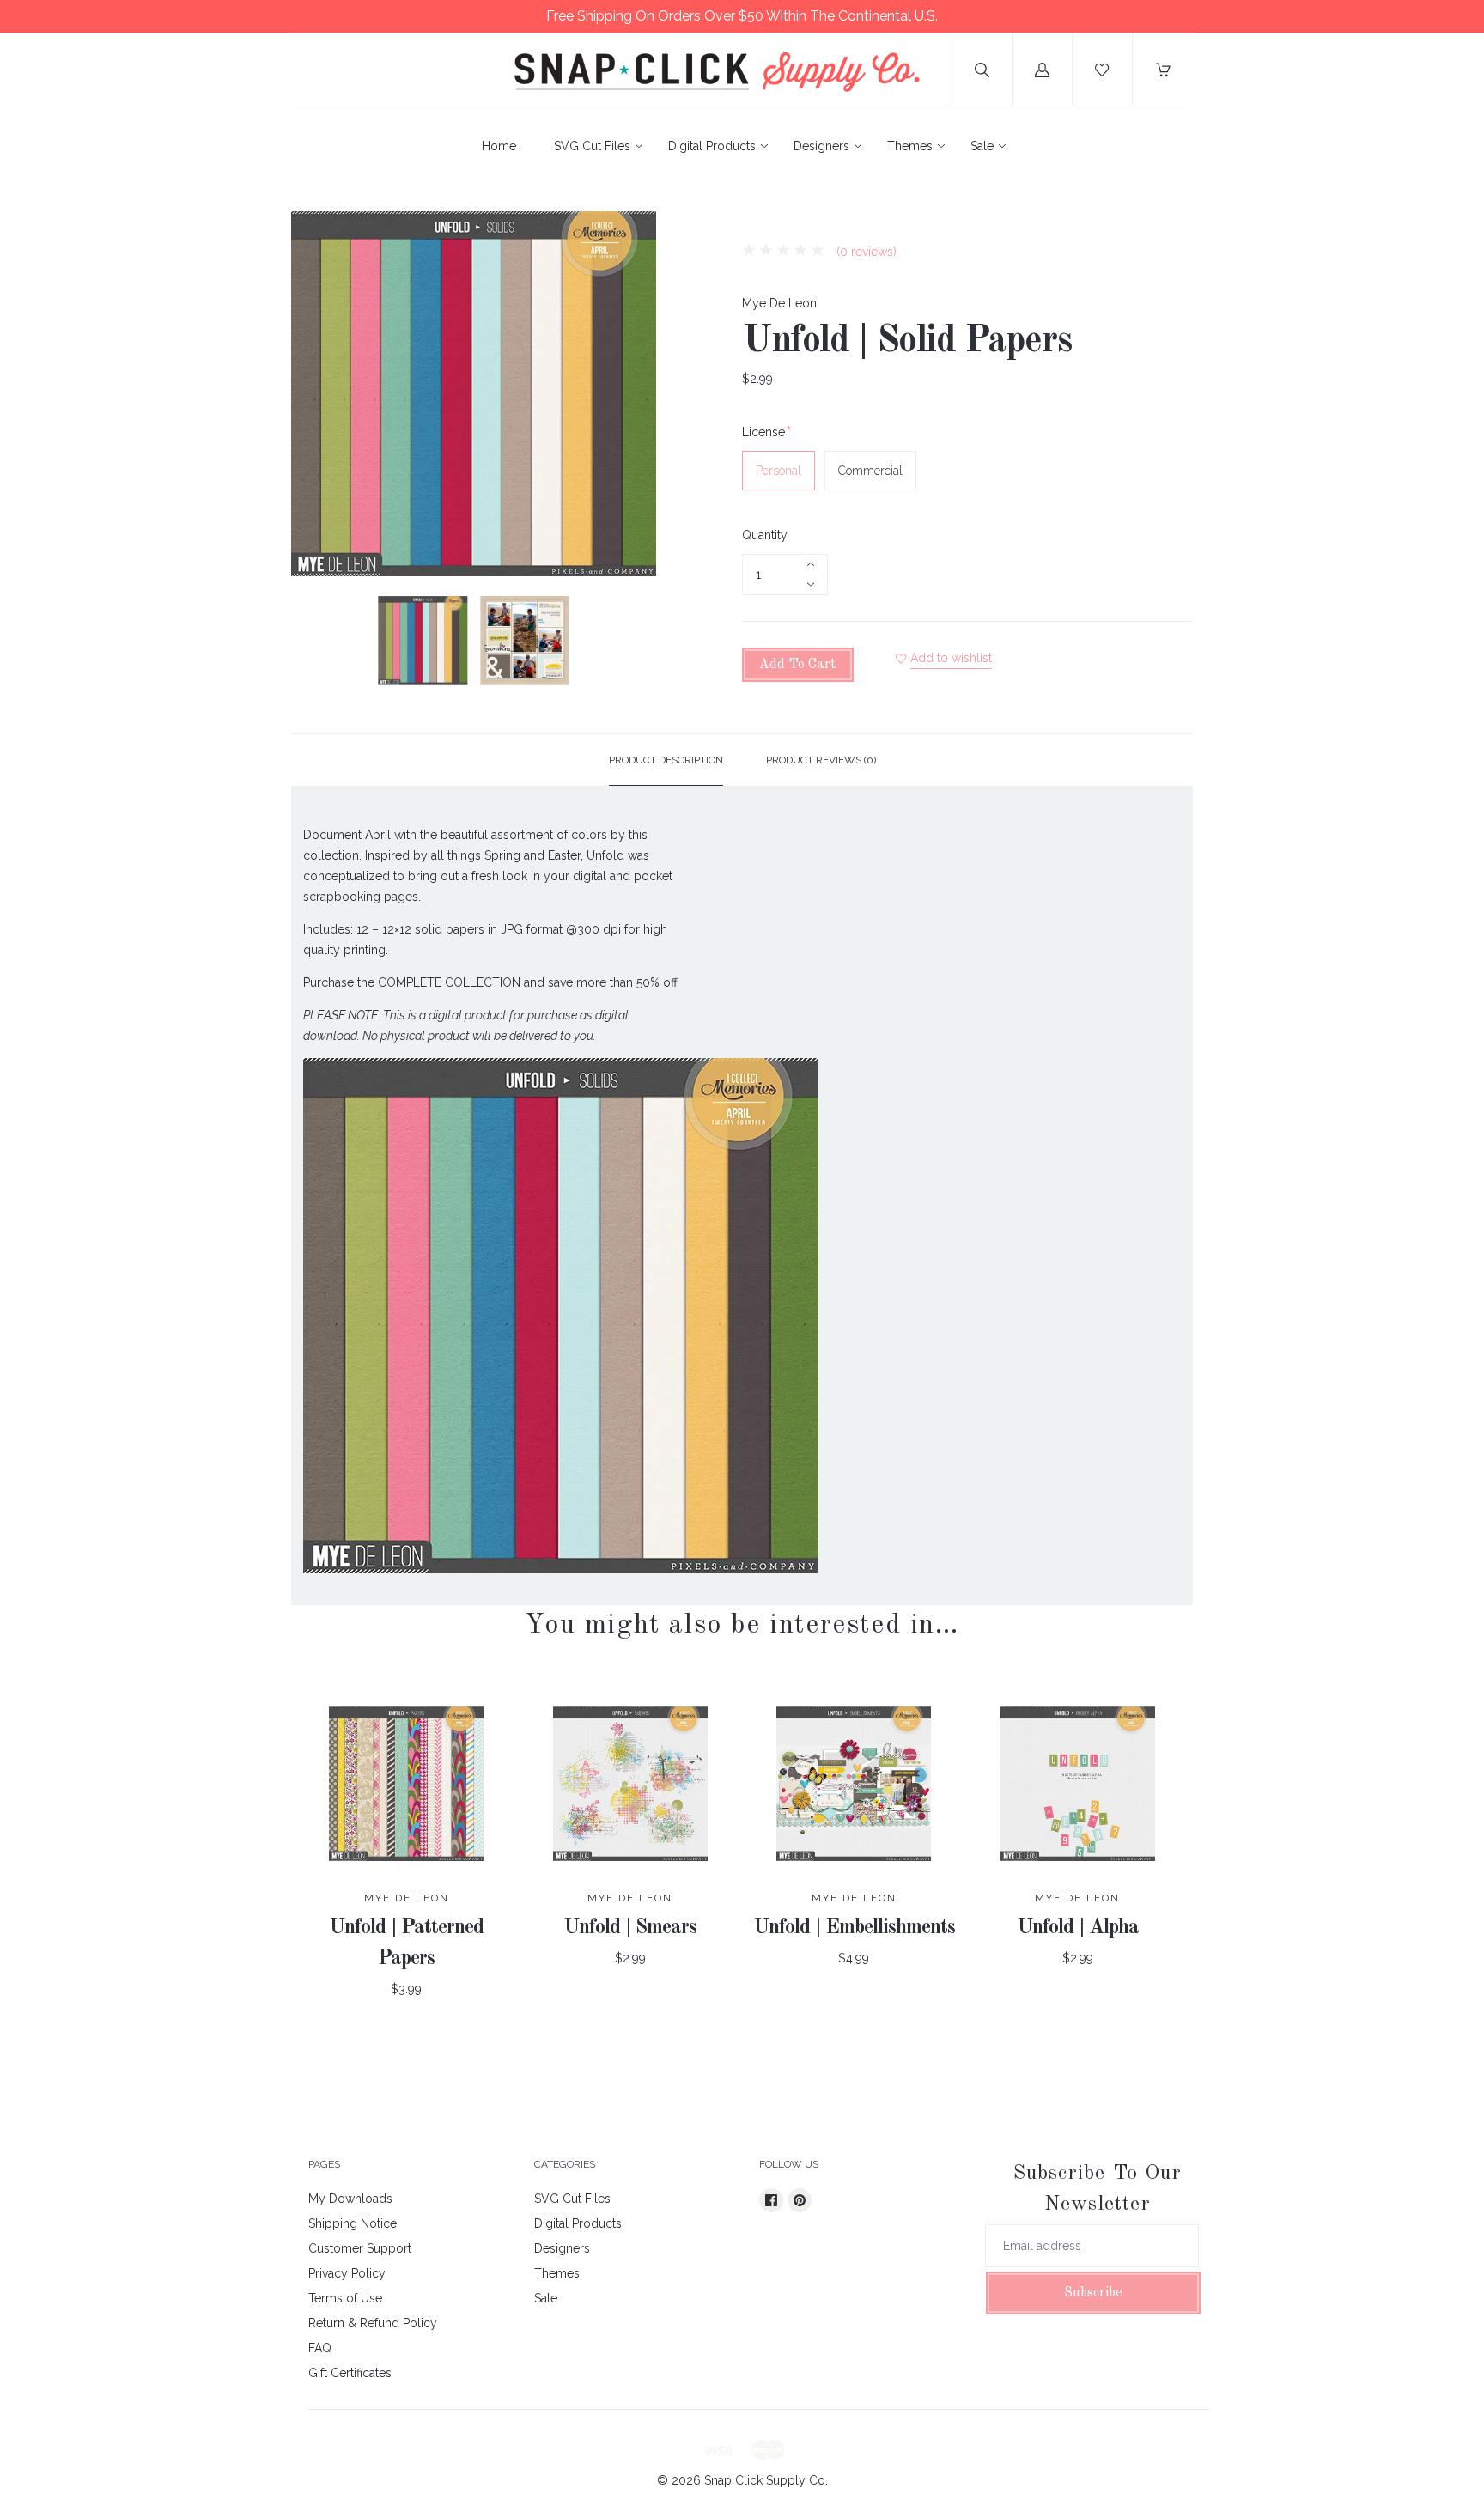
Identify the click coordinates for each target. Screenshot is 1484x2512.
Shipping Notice (353, 2223)
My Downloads (350, 2199)
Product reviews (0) (821, 760)
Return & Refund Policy (373, 2323)
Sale (982, 146)
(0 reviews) (865, 252)
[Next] (636, 643)
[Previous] (312, 643)
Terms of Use (345, 2298)
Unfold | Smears (630, 1928)
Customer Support (360, 2248)
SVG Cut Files (592, 146)
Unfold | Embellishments (854, 1928)
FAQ (320, 2348)
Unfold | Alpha (1078, 1928)
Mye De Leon (779, 303)
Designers (821, 146)
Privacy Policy (347, 2273)
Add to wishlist (951, 658)
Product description (666, 760)
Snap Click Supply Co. (766, 2480)
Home (499, 146)
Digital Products (712, 146)
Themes (910, 146)
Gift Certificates (350, 2373)
